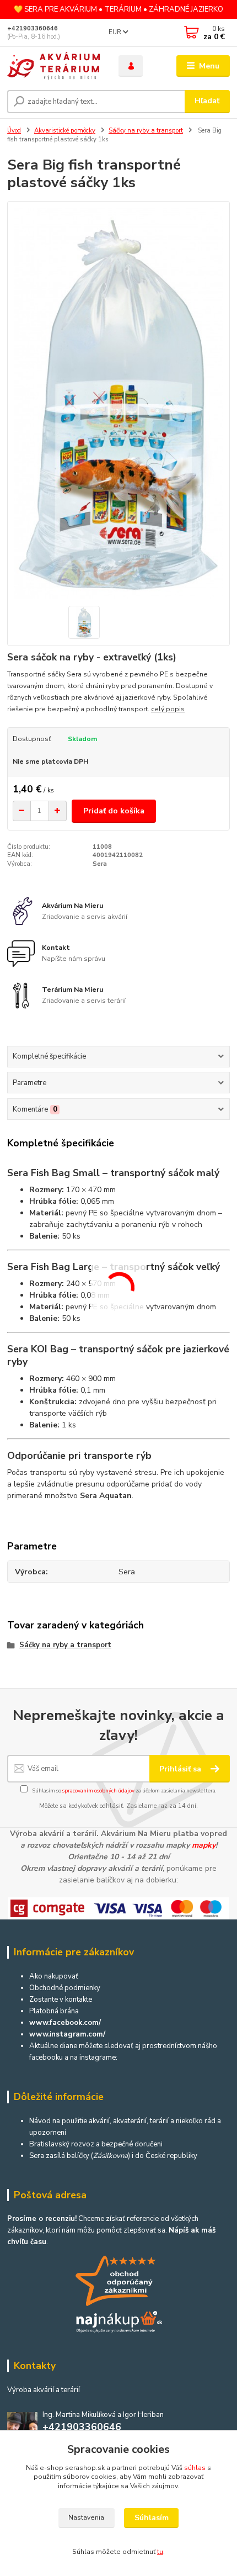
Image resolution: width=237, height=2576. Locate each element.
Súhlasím (152, 2518)
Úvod (14, 131)
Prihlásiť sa (181, 1769)
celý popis (168, 709)
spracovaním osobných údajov (98, 1790)
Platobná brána (54, 2011)
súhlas (195, 2468)
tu (160, 2552)
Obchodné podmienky (65, 1988)
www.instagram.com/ (67, 2034)
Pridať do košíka (114, 811)
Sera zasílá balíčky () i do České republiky (113, 2156)
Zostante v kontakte (61, 2000)
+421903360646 (33, 28)
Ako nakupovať (54, 1976)
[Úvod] (53, 66)
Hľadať (207, 101)
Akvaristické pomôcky (65, 131)
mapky (204, 1845)
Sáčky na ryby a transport (146, 131)
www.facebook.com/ (65, 2023)
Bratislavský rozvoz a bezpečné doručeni (96, 2144)
